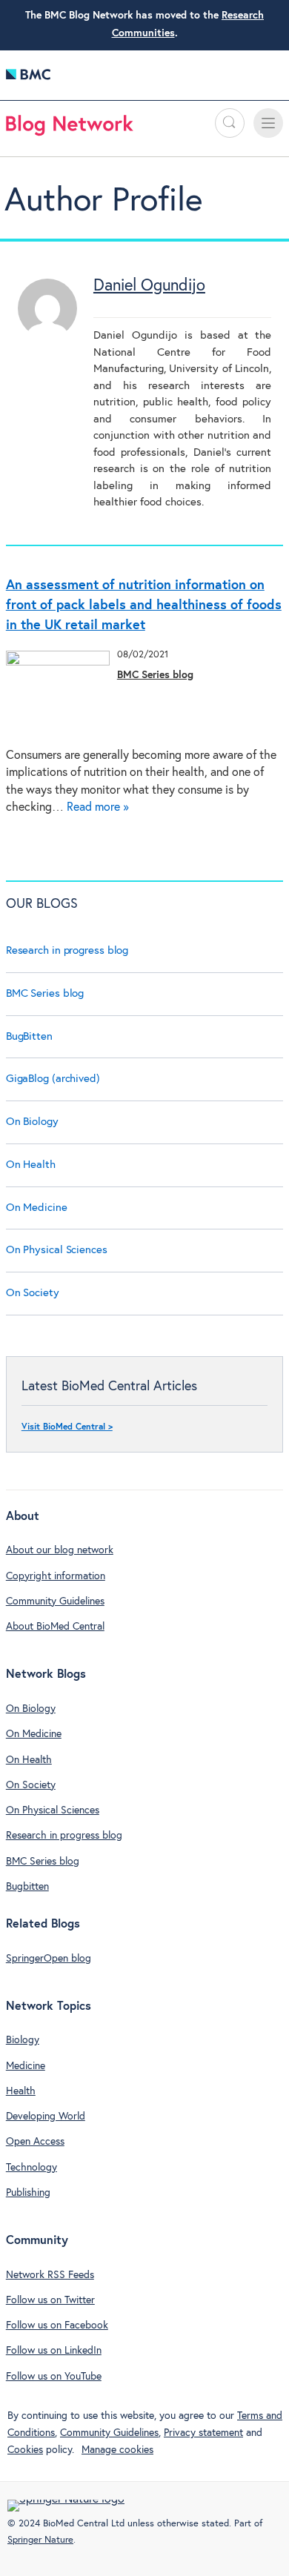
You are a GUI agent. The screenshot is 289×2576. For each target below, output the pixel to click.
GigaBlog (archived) (53, 1079)
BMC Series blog (155, 675)
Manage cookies (117, 2450)
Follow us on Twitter (50, 2300)
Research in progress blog (67, 950)
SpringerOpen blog (49, 1959)
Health (21, 2091)
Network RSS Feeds (50, 2275)
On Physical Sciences (57, 1250)
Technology (31, 2168)
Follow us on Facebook (57, 2326)
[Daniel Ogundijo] (47, 335)
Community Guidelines (55, 1601)
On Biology (32, 1122)
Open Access (35, 2142)
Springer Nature (40, 2540)
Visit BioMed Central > (67, 1427)
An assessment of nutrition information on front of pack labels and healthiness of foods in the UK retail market (144, 605)
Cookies (25, 2450)
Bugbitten (27, 1887)
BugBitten (29, 1036)
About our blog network (60, 1550)
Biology (23, 2040)
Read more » (98, 807)
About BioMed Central (55, 1627)
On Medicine (37, 1208)
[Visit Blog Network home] (70, 129)
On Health (31, 1165)
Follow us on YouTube (54, 2377)
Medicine (26, 2066)
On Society (33, 1293)
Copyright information (56, 1576)
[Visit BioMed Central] (28, 78)
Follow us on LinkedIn (54, 2351)
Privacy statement (203, 2433)
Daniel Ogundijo (149, 286)
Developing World (46, 2117)
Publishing (28, 2193)
